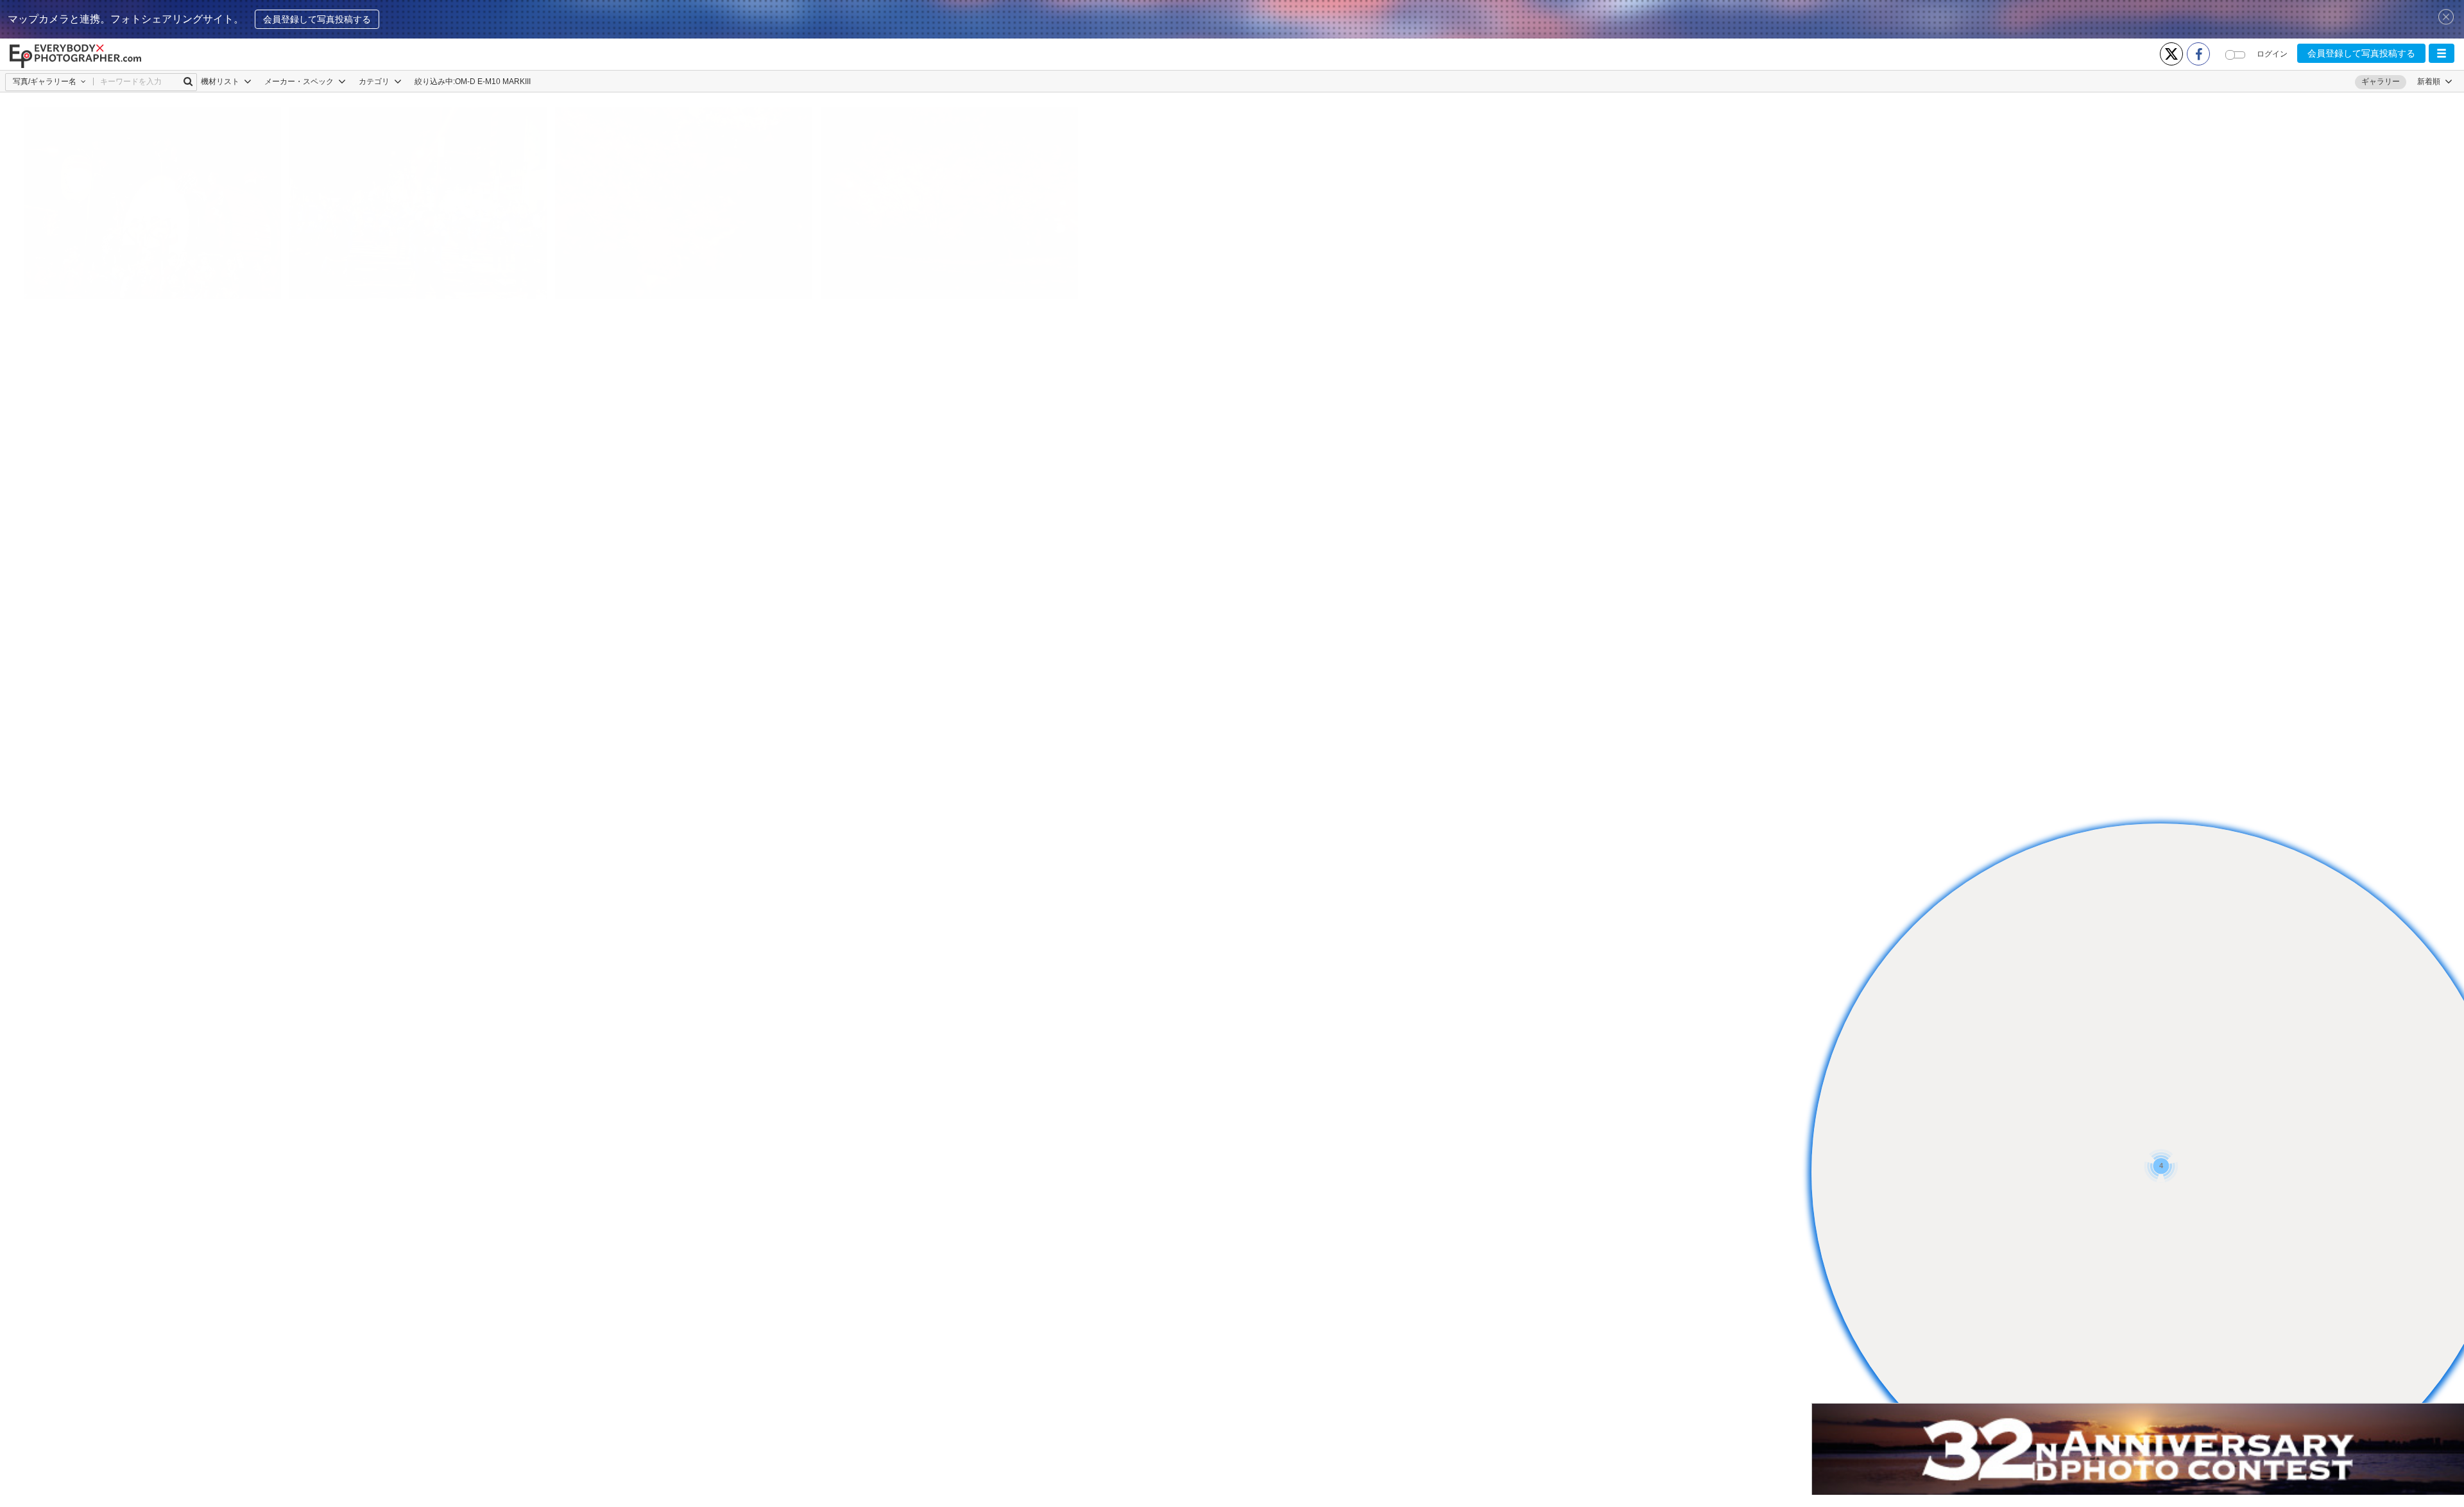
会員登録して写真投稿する (317, 19)
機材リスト (221, 82)
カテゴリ (375, 82)
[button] (2442, 53)
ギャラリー (2381, 82)
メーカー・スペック (300, 82)
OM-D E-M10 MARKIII (493, 82)
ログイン (2272, 54)
